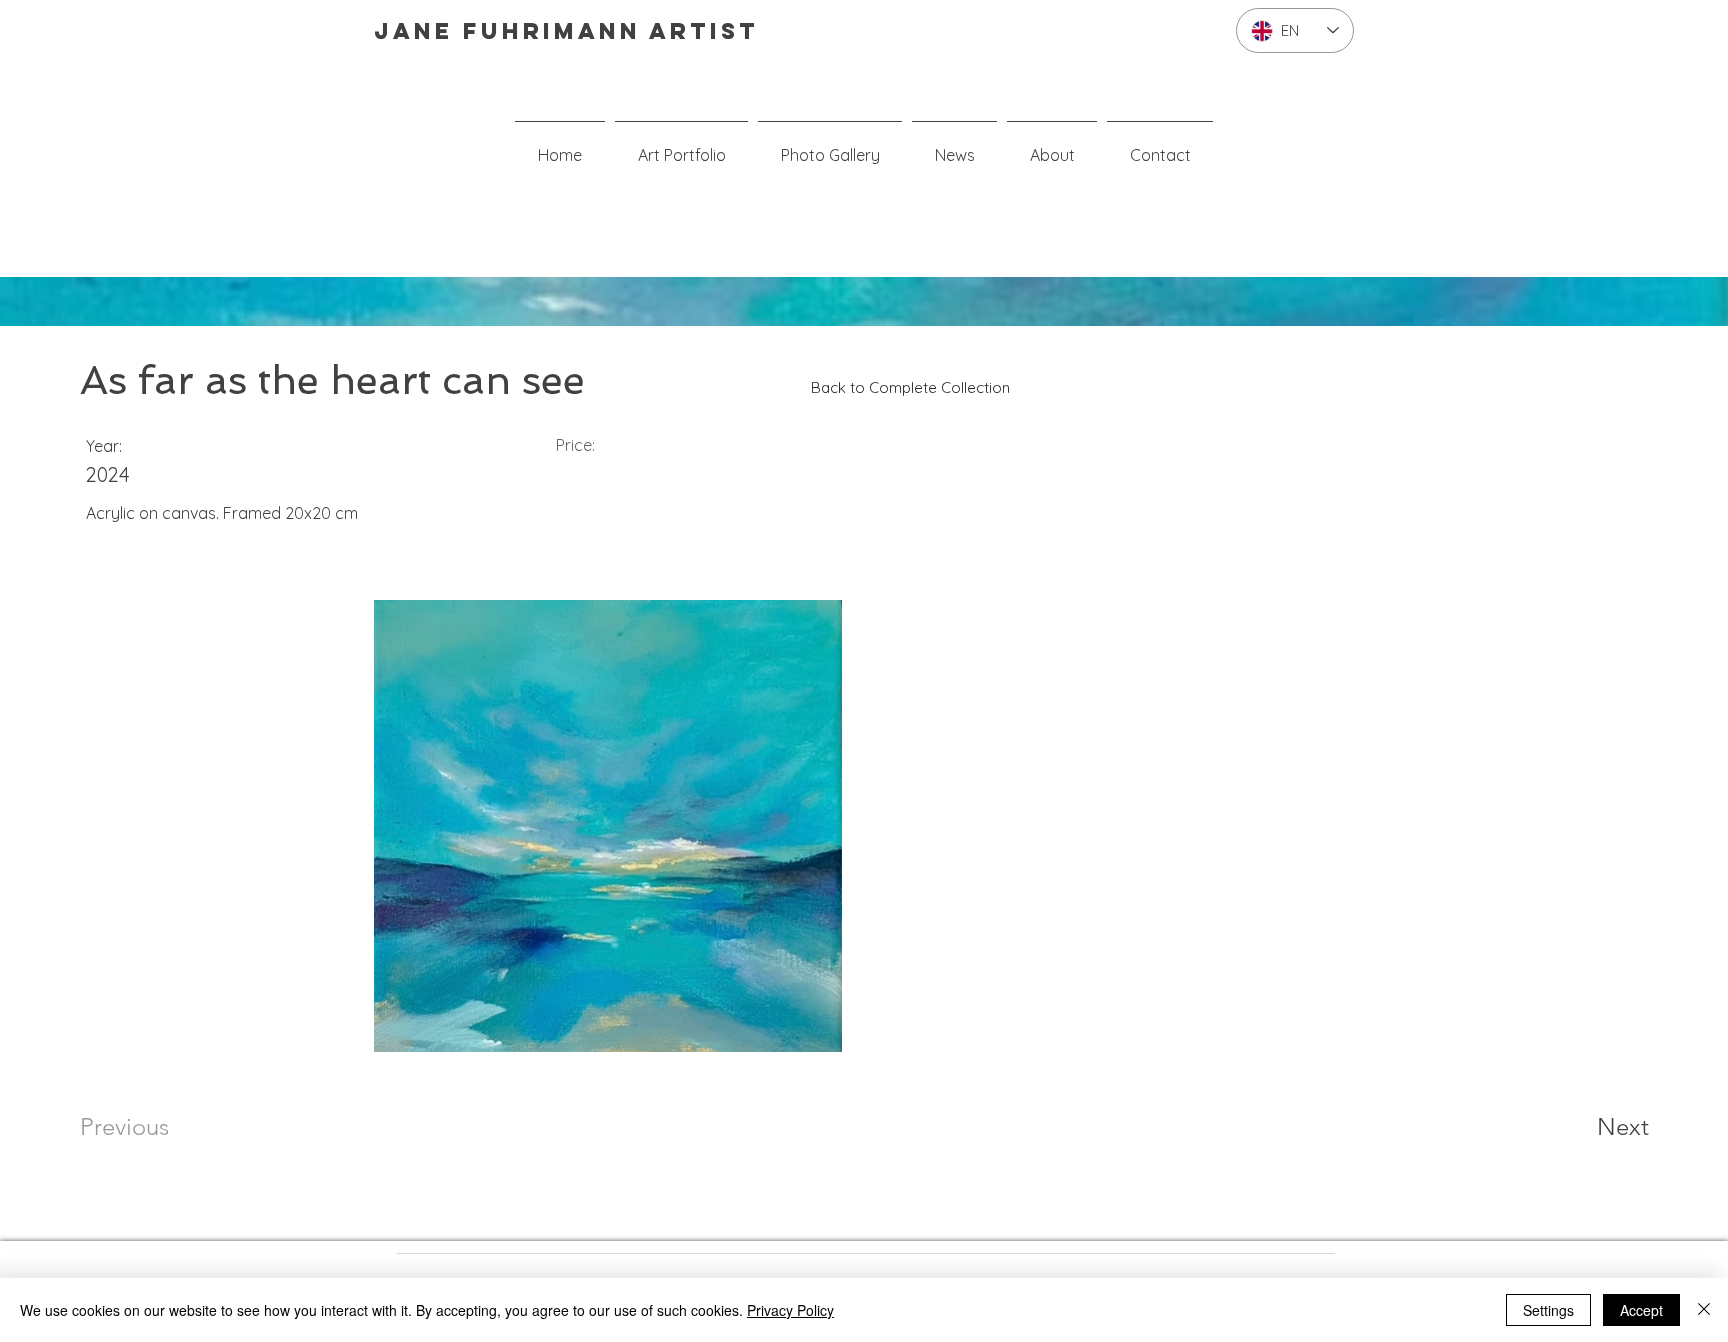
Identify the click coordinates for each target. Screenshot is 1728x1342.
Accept (1641, 1310)
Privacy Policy (790, 1310)
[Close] (1704, 1310)
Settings (1548, 1310)
